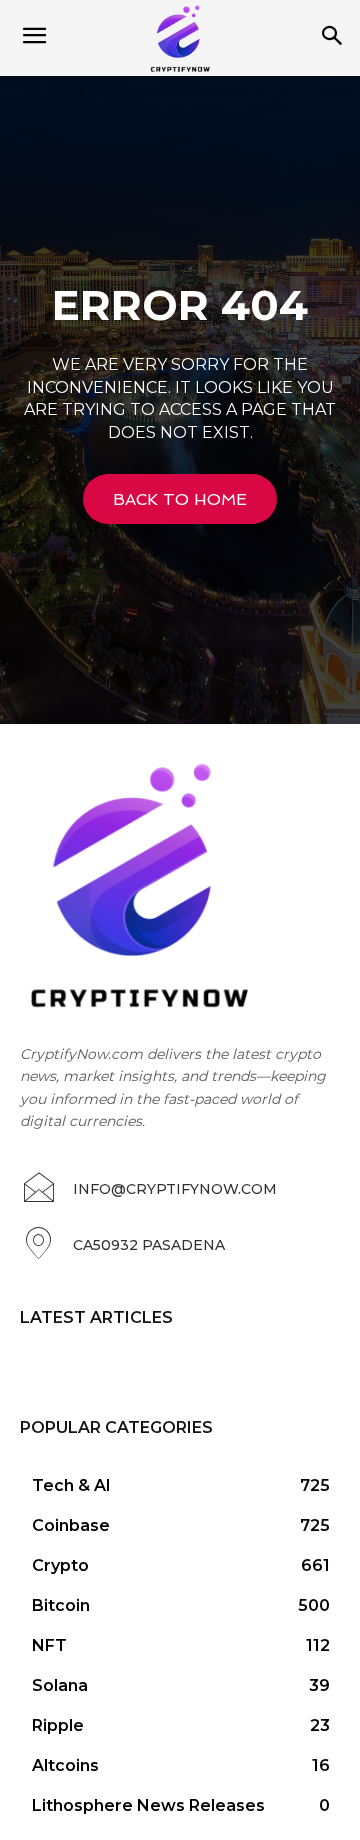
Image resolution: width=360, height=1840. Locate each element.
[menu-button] (34, 38)
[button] (331, 37)
